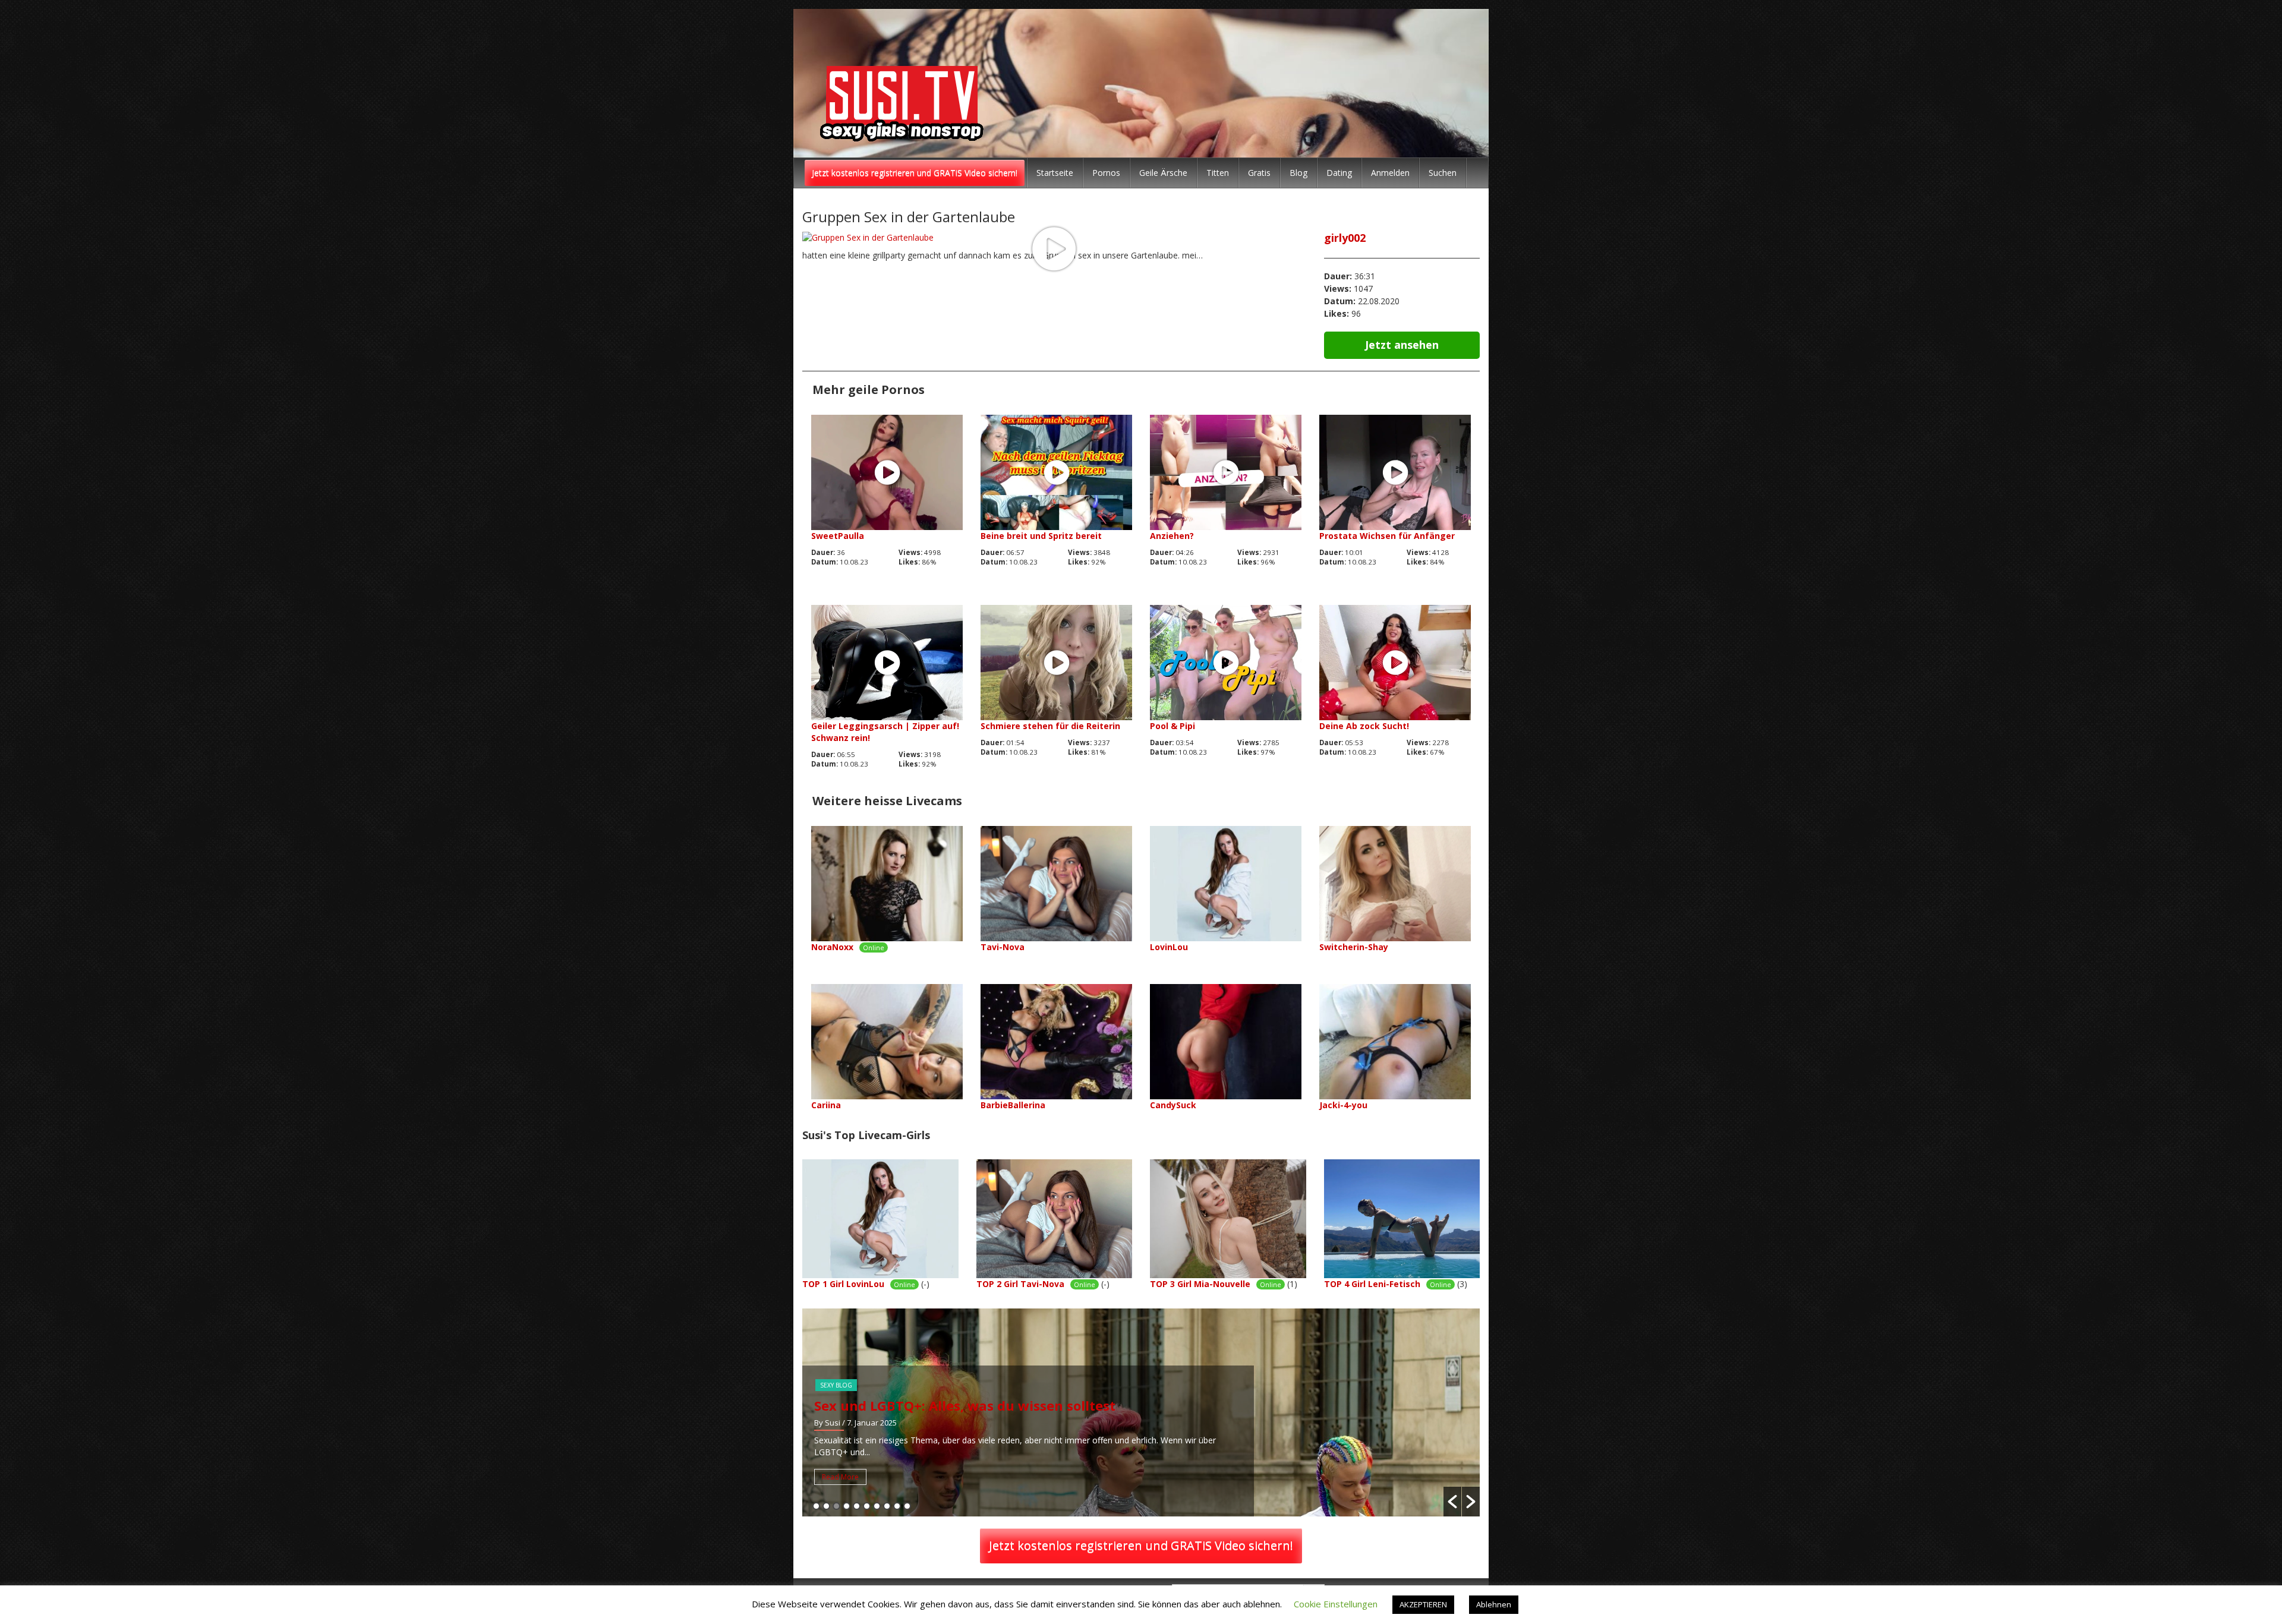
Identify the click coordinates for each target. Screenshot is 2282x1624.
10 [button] (907, 1506)
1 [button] (816, 1506)
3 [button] (836, 1506)
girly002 (1345, 238)
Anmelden (1390, 173)
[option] (1141, 1412)
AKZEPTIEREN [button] (1423, 1604)
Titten (1218, 173)
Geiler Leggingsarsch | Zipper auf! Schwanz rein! (885, 732)
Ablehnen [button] (1494, 1604)
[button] (1452, 1502)
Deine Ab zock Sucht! (1364, 726)
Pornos (1106, 173)
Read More (840, 1477)
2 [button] (826, 1506)
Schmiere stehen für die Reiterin (1050, 726)
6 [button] (867, 1506)
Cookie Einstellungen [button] (1336, 1604)
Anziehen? (1172, 536)
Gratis (1259, 173)
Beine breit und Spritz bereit (1041, 536)
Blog (1298, 173)
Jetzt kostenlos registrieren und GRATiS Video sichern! (915, 173)
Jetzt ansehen (1402, 345)
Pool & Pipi (1172, 726)
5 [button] (857, 1506)
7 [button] (877, 1506)
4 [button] (847, 1506)
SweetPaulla (838, 536)
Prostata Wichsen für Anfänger (1387, 536)
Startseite (1055, 173)
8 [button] (887, 1506)
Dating (1339, 173)
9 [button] (897, 1506)
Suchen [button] (1443, 173)
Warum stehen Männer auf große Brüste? (953, 1405)
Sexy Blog (836, 1385)
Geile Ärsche (1163, 173)
